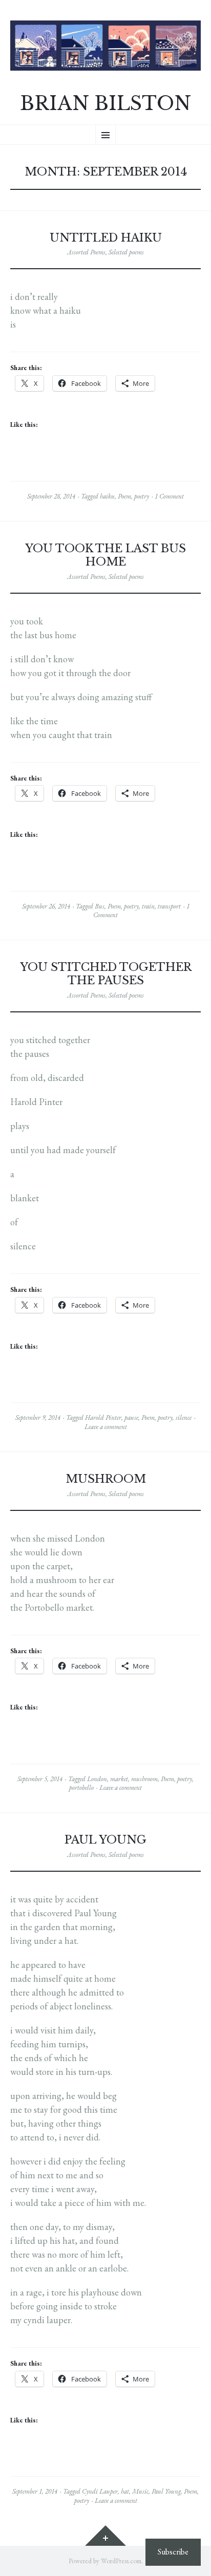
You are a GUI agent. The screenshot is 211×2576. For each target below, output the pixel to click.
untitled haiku (106, 238)
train (148, 906)
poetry (142, 496)
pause (131, 1417)
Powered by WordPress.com (105, 2561)
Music (140, 2491)
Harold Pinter (103, 1417)
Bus (100, 906)
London (97, 1779)
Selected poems (126, 252)
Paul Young (105, 1840)
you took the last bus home (105, 555)
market (119, 1779)
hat (125, 2491)
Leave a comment (106, 1427)
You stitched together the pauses (106, 974)
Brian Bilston (105, 104)
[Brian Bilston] (105, 46)
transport (169, 906)
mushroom (106, 1479)
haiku (107, 496)
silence (184, 1417)
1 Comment (169, 496)
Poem (124, 496)
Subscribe (173, 2552)
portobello (81, 1788)
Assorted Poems (86, 252)
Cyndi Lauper (100, 2491)
